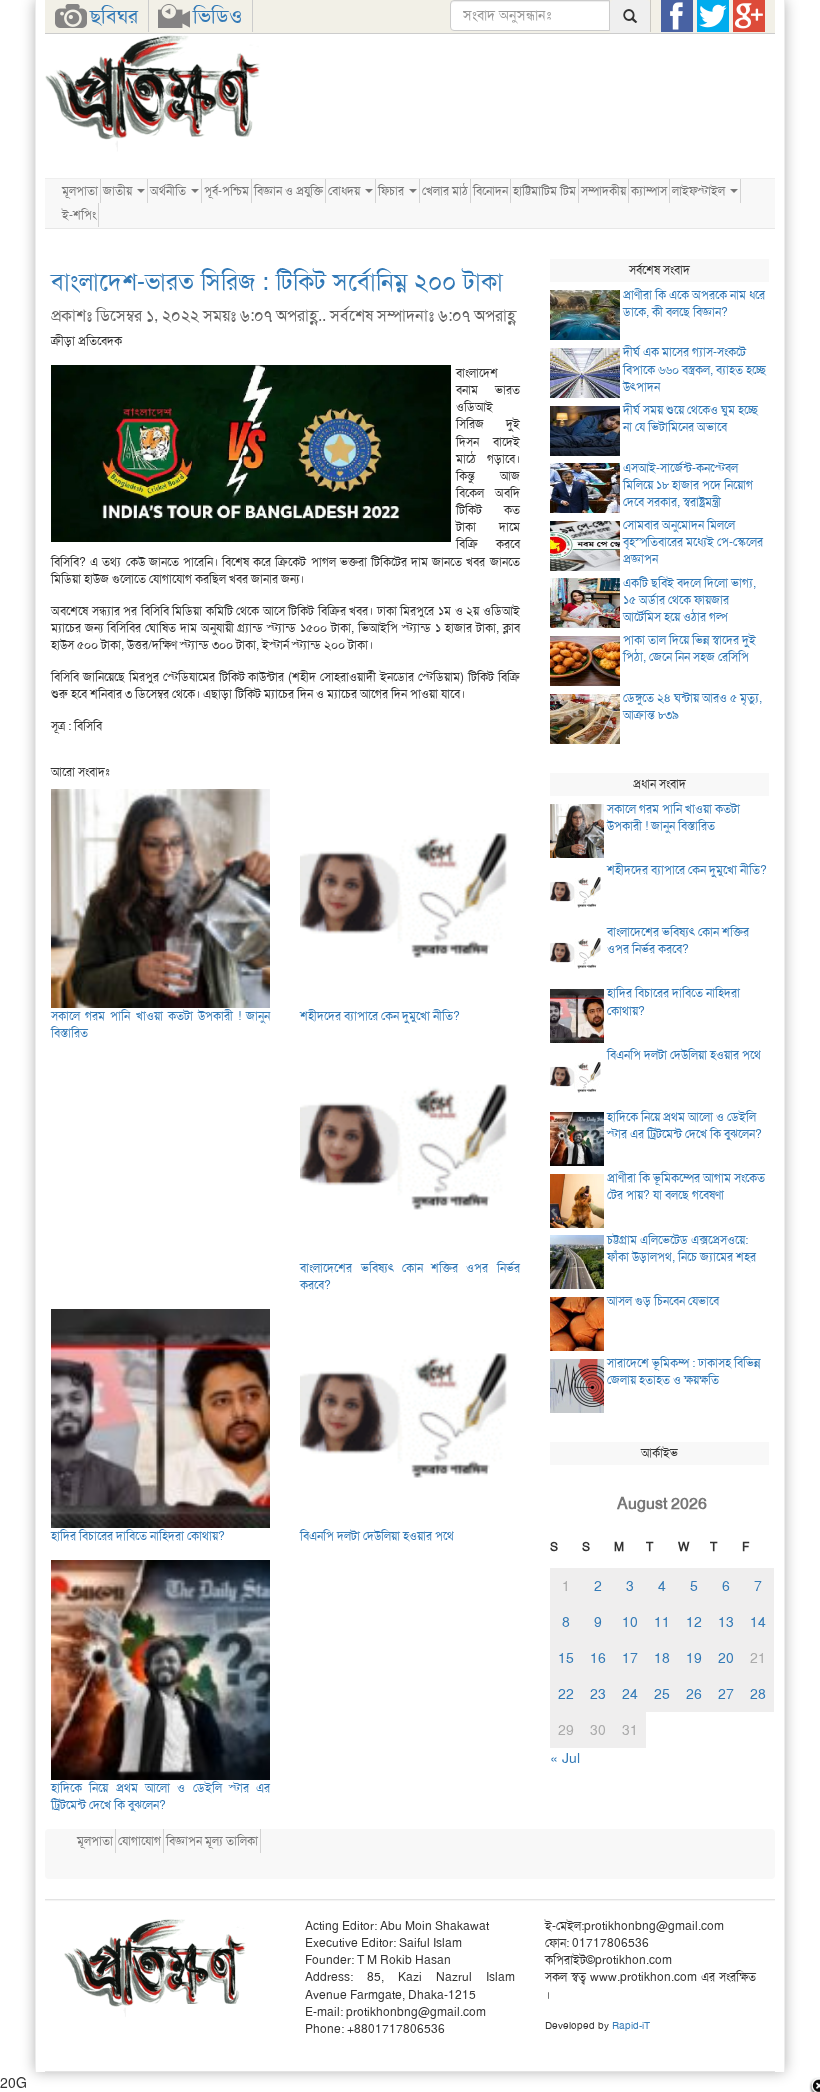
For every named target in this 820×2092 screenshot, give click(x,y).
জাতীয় (119, 191)
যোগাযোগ (139, 1841)
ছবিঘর (114, 16)
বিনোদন (490, 191)
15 (566, 1658)
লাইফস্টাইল (700, 191)
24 (630, 1694)
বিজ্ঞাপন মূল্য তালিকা (212, 1841)
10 (630, 1622)
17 (630, 1658)
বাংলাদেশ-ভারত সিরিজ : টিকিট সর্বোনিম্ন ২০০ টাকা (277, 282)
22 (566, 1694)
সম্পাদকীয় (603, 191)
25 (662, 1694)
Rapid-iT (631, 2025)
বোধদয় (345, 191)
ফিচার (392, 191)
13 (726, 1622)
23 (598, 1694)
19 (694, 1658)
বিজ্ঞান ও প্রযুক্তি (288, 191)
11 (662, 1622)
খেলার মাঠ (445, 191)
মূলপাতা (80, 191)
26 (694, 1694)
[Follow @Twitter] (713, 16)
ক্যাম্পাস (649, 191)
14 (758, 1622)
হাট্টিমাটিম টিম (544, 191)
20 (726, 1658)
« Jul (565, 1758)
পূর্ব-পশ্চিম (226, 191)
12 (694, 1622)
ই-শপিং (79, 215)
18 (662, 1658)
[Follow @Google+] (749, 16)
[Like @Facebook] (677, 16)
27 (726, 1694)
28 (758, 1694)
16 (598, 1658)
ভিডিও (217, 16)
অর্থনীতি (169, 191)
